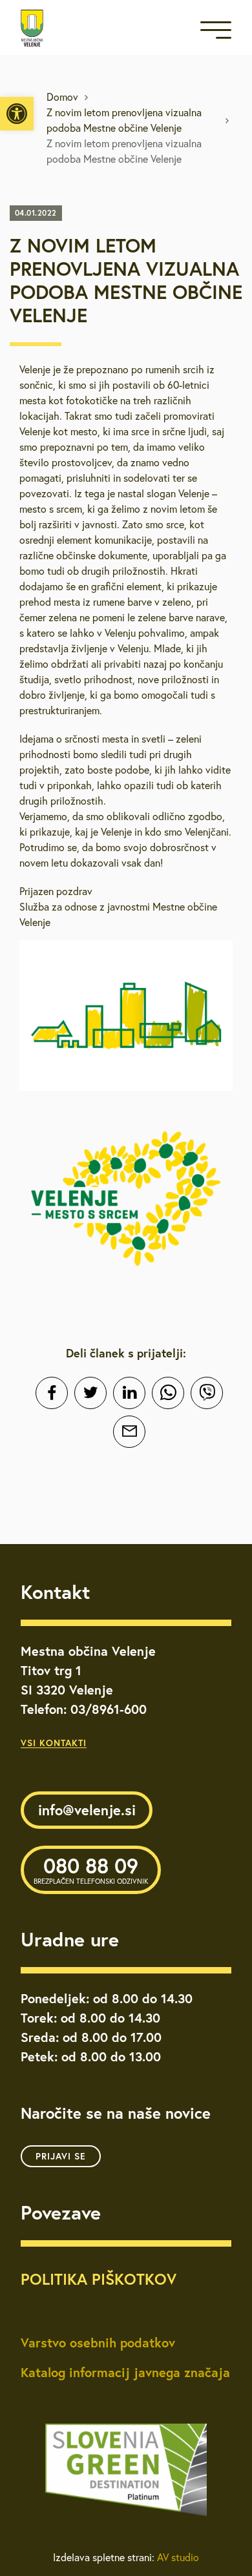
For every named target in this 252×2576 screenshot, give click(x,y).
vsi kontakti (54, 1743)
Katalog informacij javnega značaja (125, 2372)
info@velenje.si (87, 1810)
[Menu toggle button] (216, 33)
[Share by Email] (129, 1432)
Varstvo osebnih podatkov (98, 2343)
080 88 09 (91, 1869)
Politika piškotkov (99, 2279)
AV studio (178, 2557)
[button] (17, 114)
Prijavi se (61, 2156)
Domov (62, 97)
